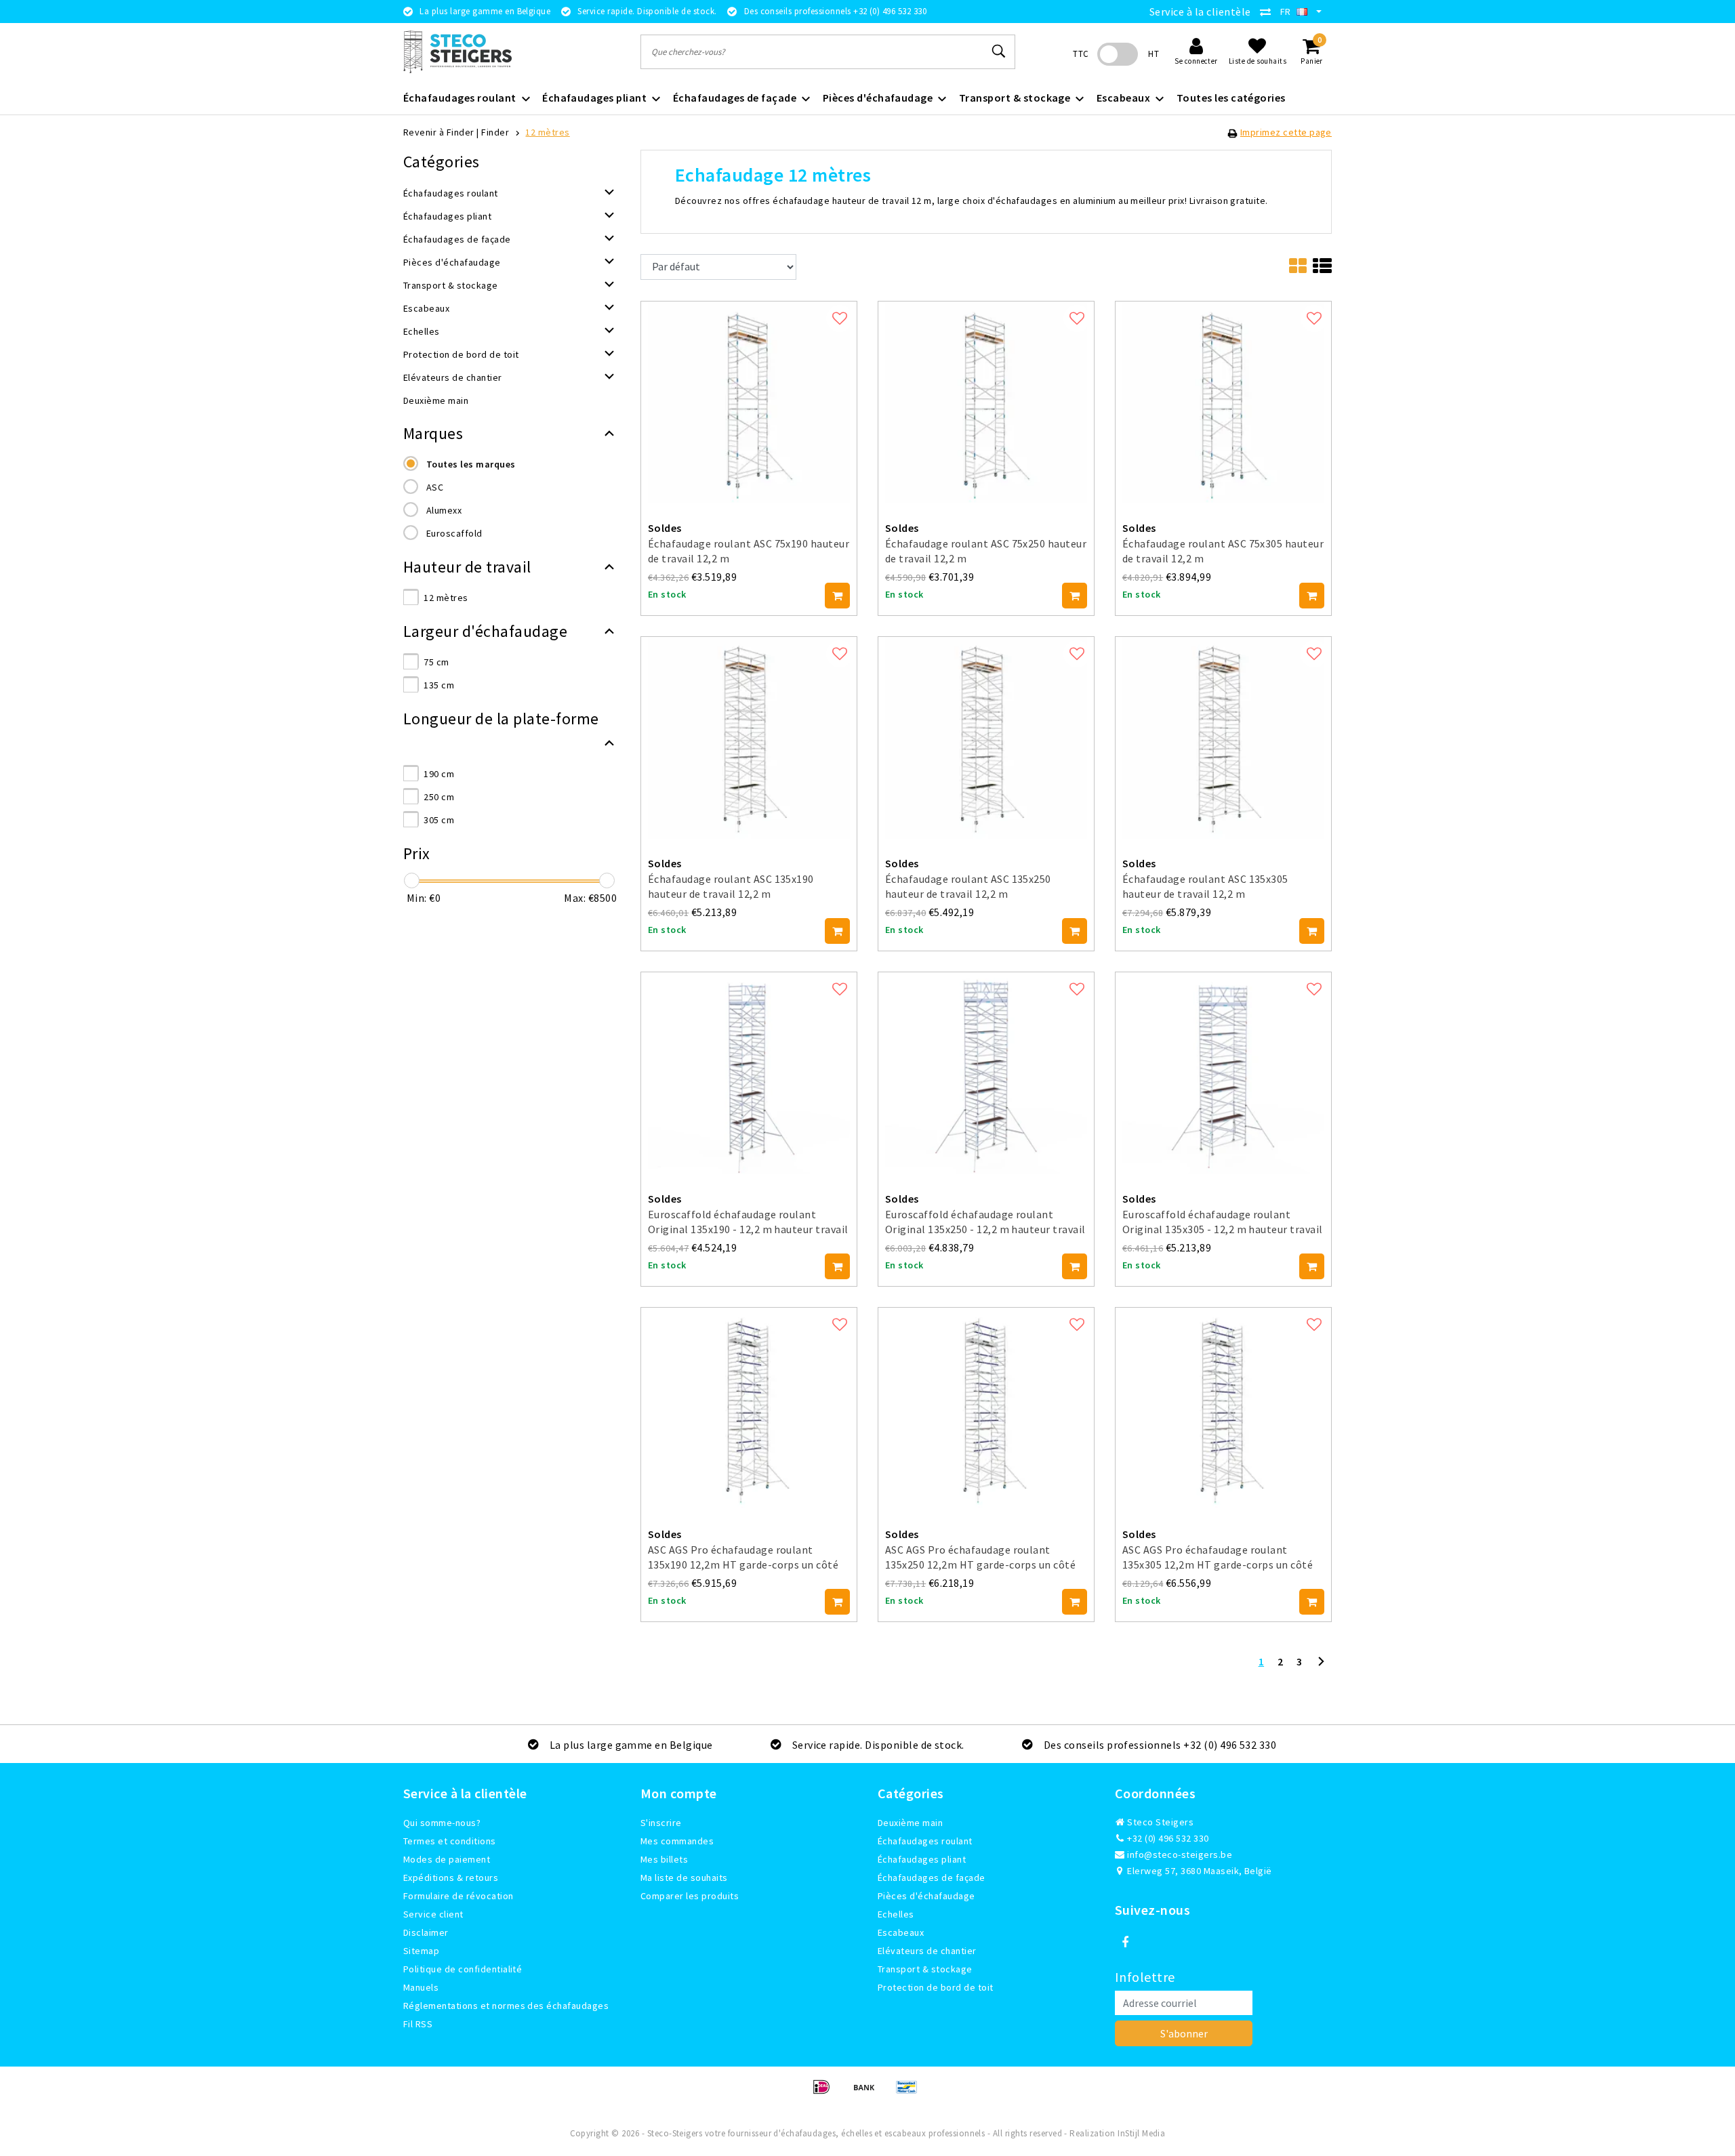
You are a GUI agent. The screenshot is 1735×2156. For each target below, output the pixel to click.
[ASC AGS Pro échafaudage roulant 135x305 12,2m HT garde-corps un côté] (1223, 1407)
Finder (495, 132)
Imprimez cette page (1286, 132)
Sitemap (421, 1951)
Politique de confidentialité (463, 1969)
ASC (435, 487)
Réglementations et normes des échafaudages (506, 2006)
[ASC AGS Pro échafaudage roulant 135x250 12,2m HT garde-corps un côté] (986, 1407)
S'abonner (1184, 2033)
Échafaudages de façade (932, 1878)
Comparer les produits (690, 1896)
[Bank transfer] (869, 2093)
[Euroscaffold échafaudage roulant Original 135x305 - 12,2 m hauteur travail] (1223, 1072)
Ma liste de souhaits (684, 1878)
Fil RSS (418, 2024)
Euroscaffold (454, 533)
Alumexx (444, 510)
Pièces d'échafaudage (926, 1896)
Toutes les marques (471, 464)
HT (1154, 54)
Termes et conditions (450, 1841)
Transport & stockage (925, 1969)
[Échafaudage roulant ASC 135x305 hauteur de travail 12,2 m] (1223, 737)
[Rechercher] (999, 51)
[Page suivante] (1321, 1667)
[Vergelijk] (1269, 12)
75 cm (436, 662)
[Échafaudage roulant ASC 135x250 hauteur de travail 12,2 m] (986, 737)
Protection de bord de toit (935, 1987)
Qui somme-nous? (442, 1823)
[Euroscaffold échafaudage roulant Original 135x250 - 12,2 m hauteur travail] (986, 1072)
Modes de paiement (447, 1859)
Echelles (896, 1914)
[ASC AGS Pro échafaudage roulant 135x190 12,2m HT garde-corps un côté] (749, 1407)
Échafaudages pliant (922, 1859)
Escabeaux (901, 1932)
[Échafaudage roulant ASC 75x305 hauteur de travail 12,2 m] (1223, 401)
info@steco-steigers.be (1180, 1854)
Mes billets (664, 1859)
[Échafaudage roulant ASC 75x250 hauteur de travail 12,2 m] (986, 401)
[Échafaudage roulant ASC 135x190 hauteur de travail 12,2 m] (749, 737)
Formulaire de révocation (458, 1896)
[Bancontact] (910, 2093)
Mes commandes (677, 1841)
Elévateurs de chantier (927, 1951)
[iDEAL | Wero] (826, 2093)
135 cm (439, 685)
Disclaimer (426, 1932)
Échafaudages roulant (925, 1841)
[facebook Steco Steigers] (1125, 1943)
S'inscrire (661, 1823)
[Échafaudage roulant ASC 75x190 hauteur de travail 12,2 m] (749, 401)
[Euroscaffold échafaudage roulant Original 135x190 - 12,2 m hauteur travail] (749, 1072)
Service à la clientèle (1200, 12)
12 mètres (547, 132)
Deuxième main (910, 1823)
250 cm (439, 797)
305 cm (439, 820)
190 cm (439, 774)
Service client (433, 1914)
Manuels (421, 1987)
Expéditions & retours (451, 1878)
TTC (1081, 54)
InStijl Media (1141, 2133)
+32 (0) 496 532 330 (1167, 1838)
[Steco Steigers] (457, 52)
